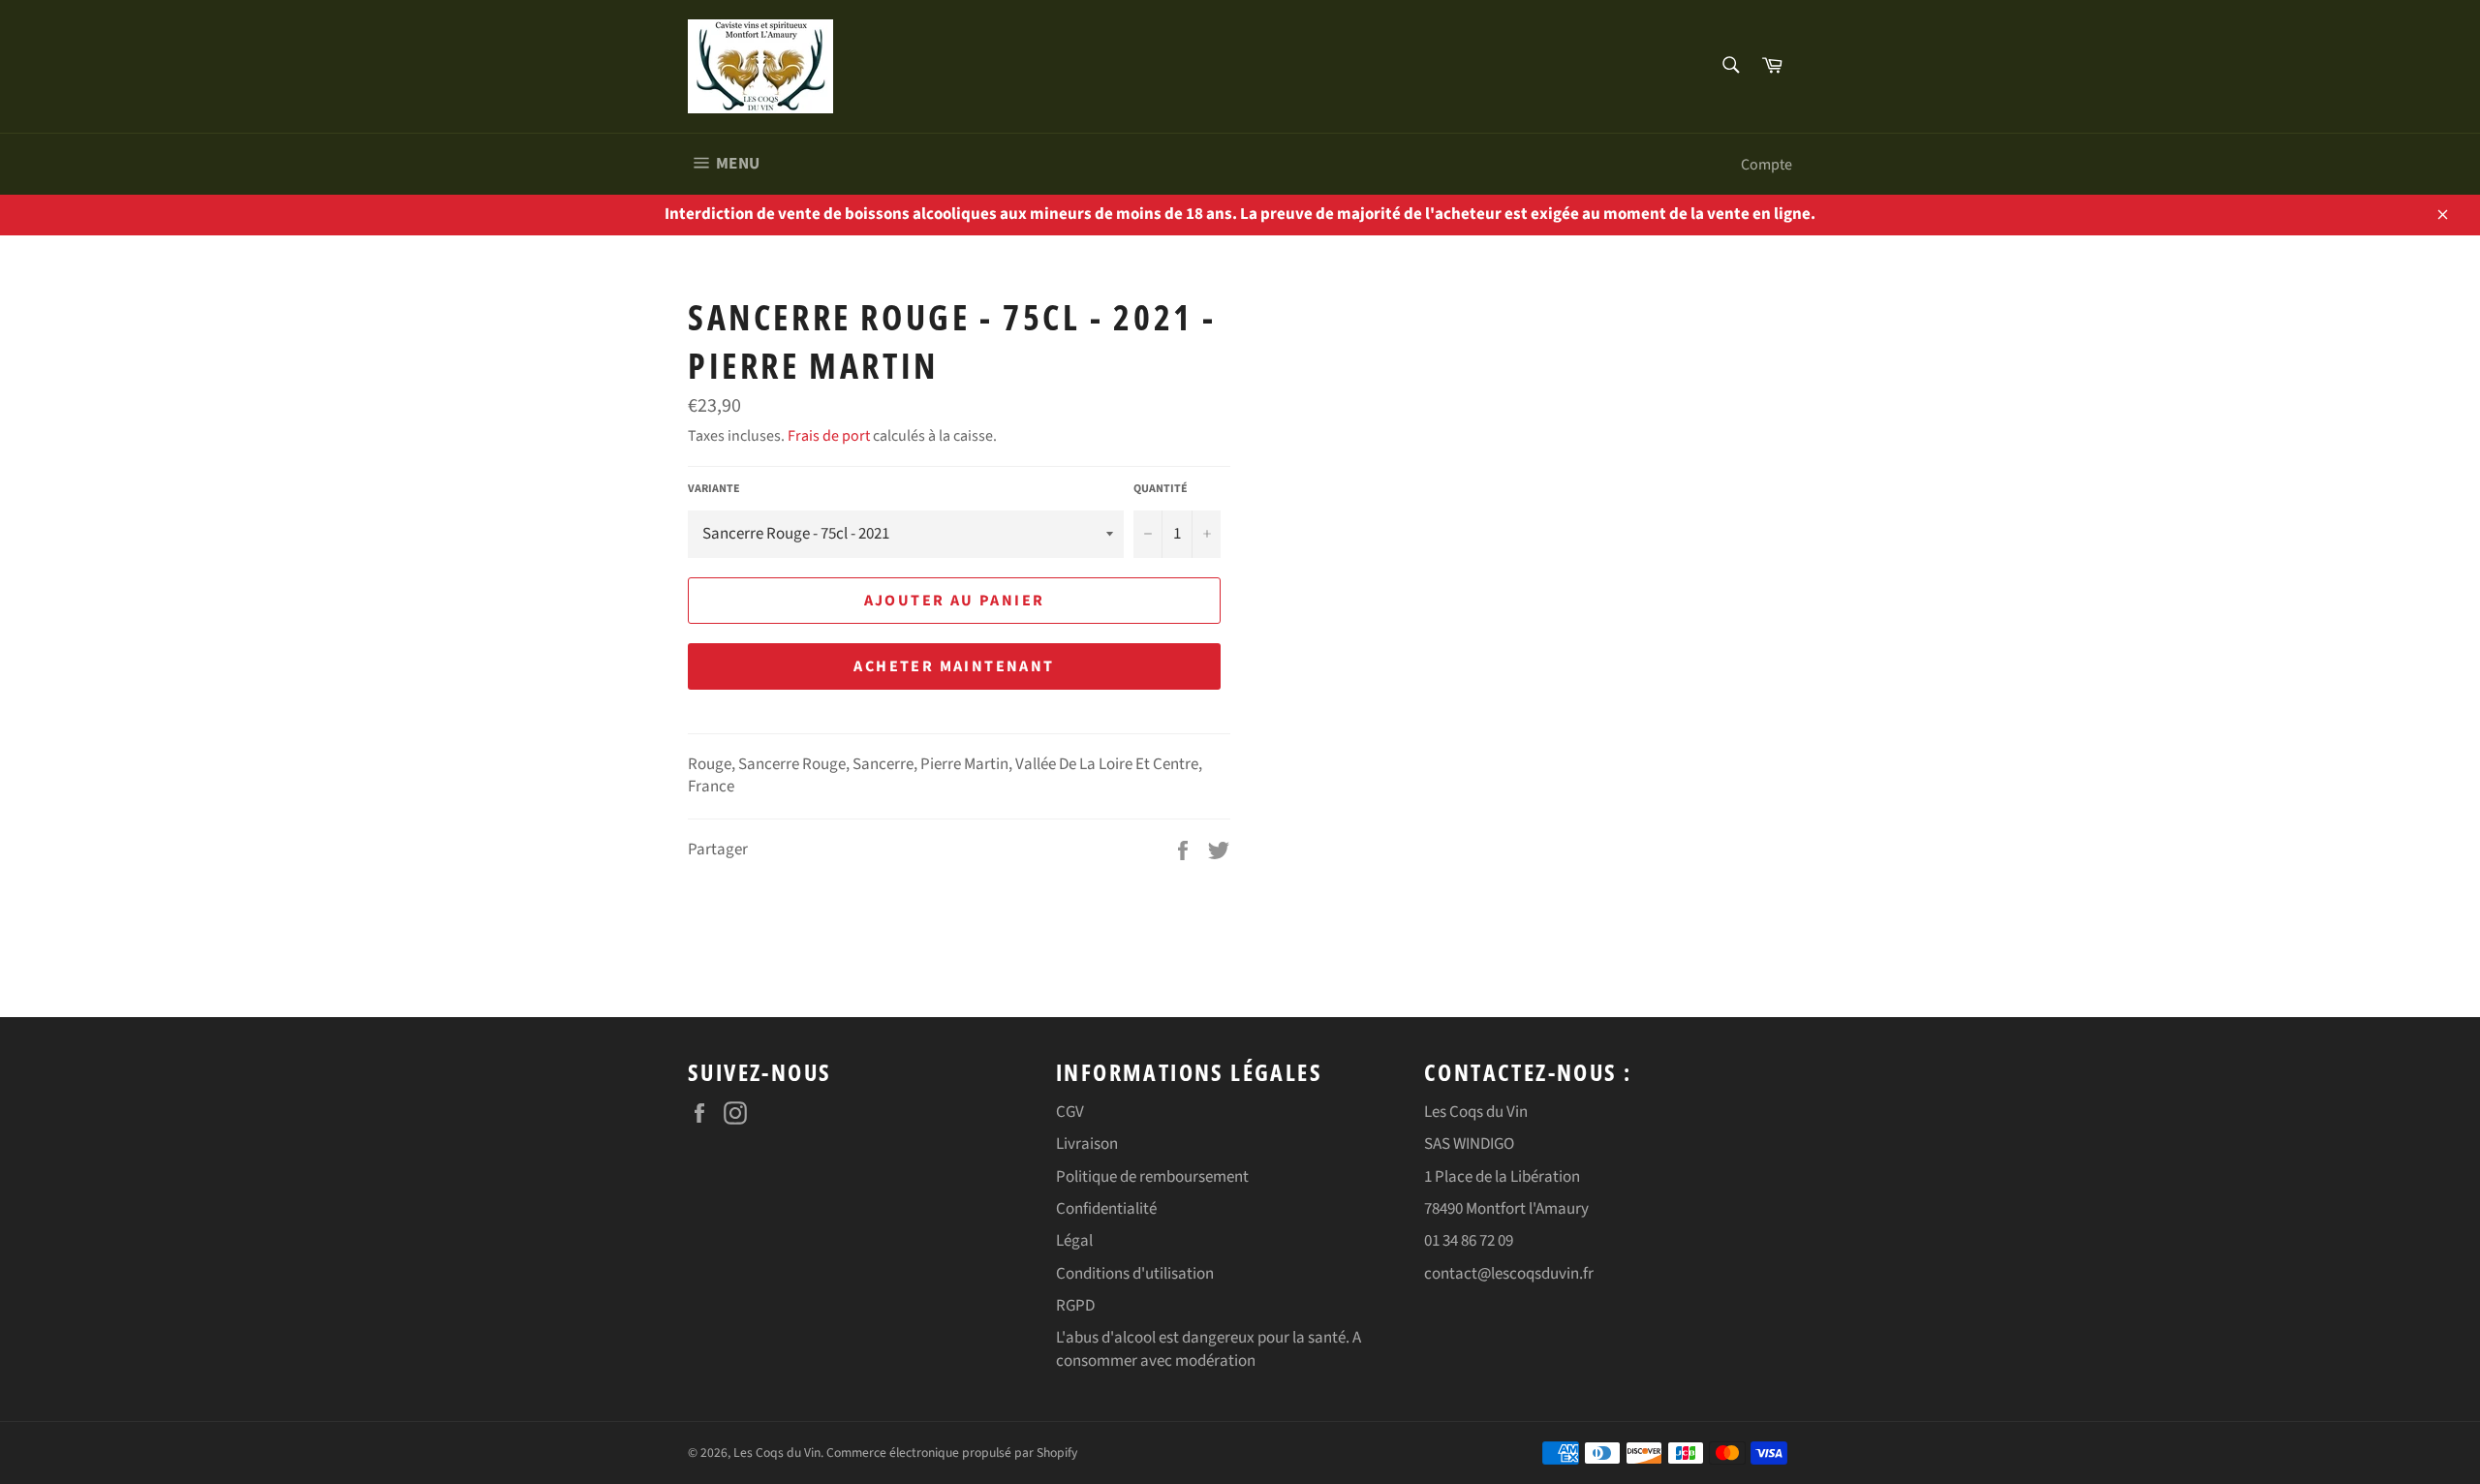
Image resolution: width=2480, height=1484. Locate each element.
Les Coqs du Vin (777, 1453)
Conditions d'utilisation (1135, 1274)
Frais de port (829, 436)
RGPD (1075, 1306)
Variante (714, 489)
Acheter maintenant (954, 666)
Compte (1767, 165)
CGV (1070, 1112)
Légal (1074, 1241)
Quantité (1161, 489)
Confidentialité (1106, 1209)
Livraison (1087, 1144)
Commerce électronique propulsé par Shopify (952, 1453)
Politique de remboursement (1152, 1177)
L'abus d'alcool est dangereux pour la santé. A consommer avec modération (1209, 1349)
